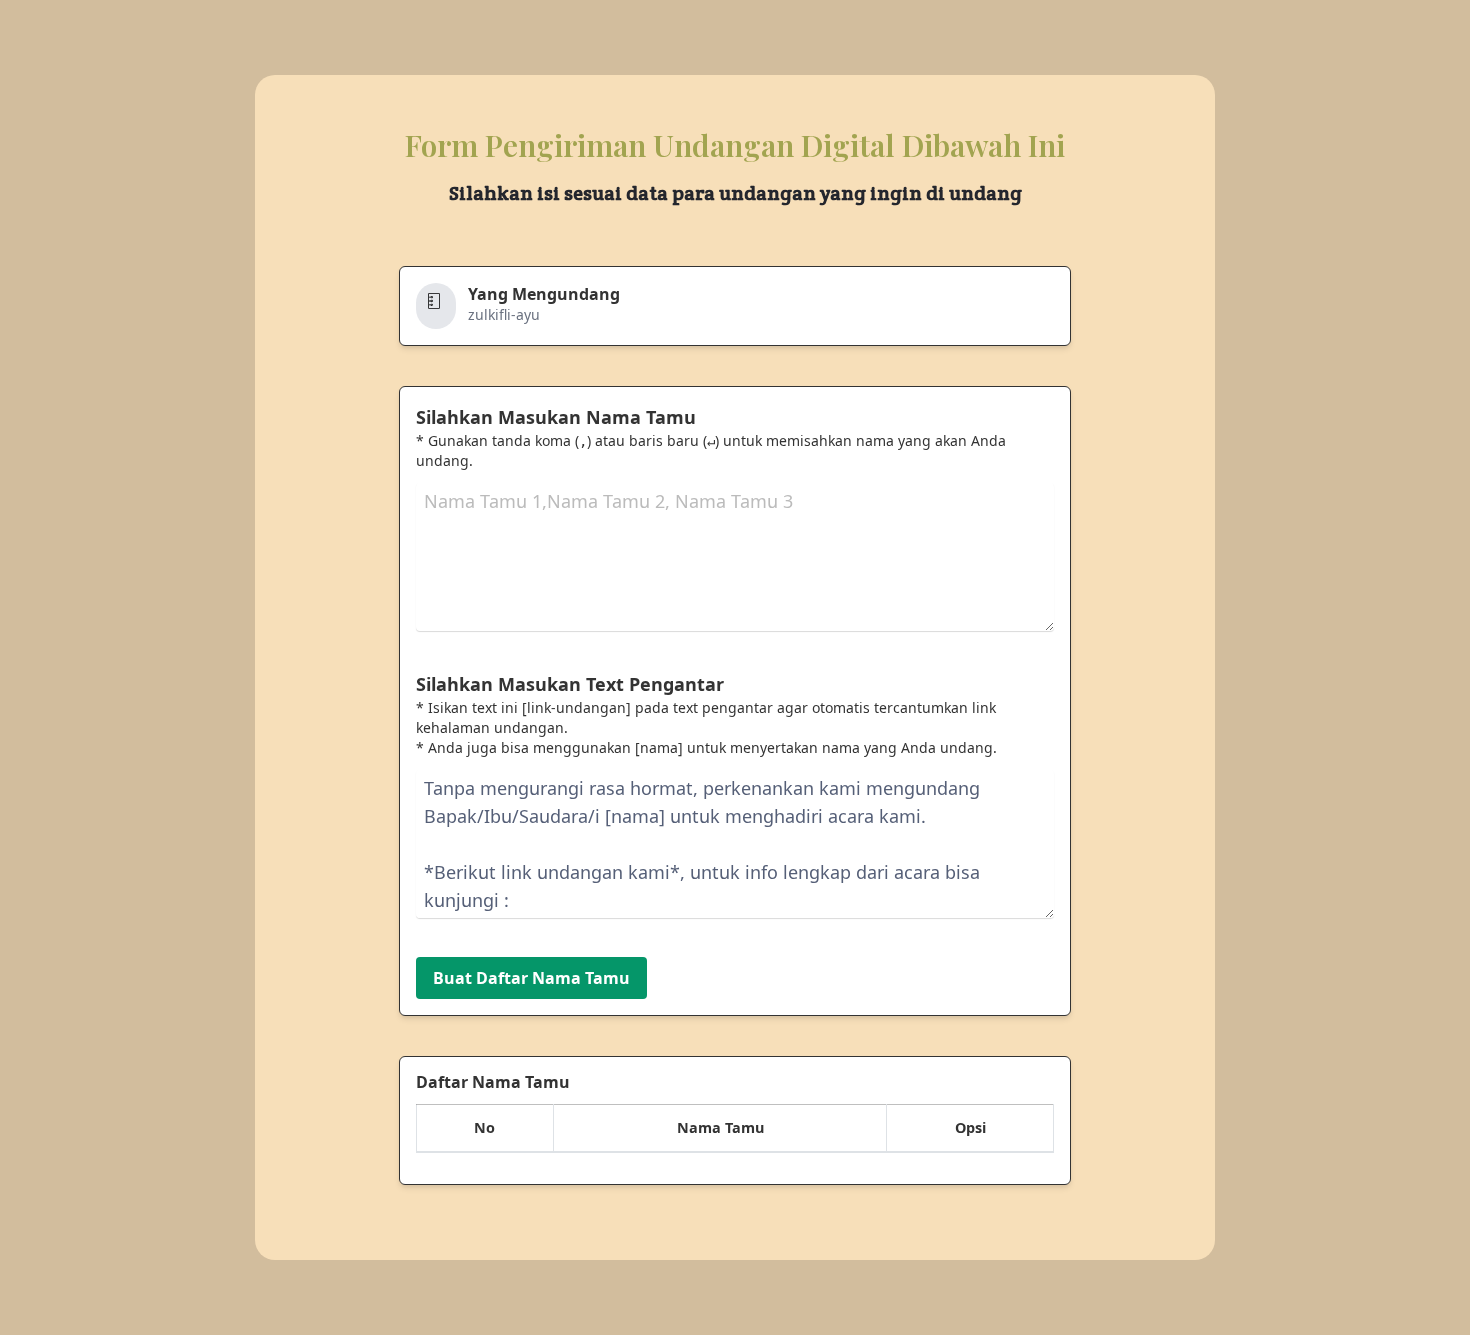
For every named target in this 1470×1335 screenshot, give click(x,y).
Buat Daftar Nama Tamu (531, 978)
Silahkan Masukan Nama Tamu (556, 417)
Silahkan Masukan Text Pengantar (570, 684)
